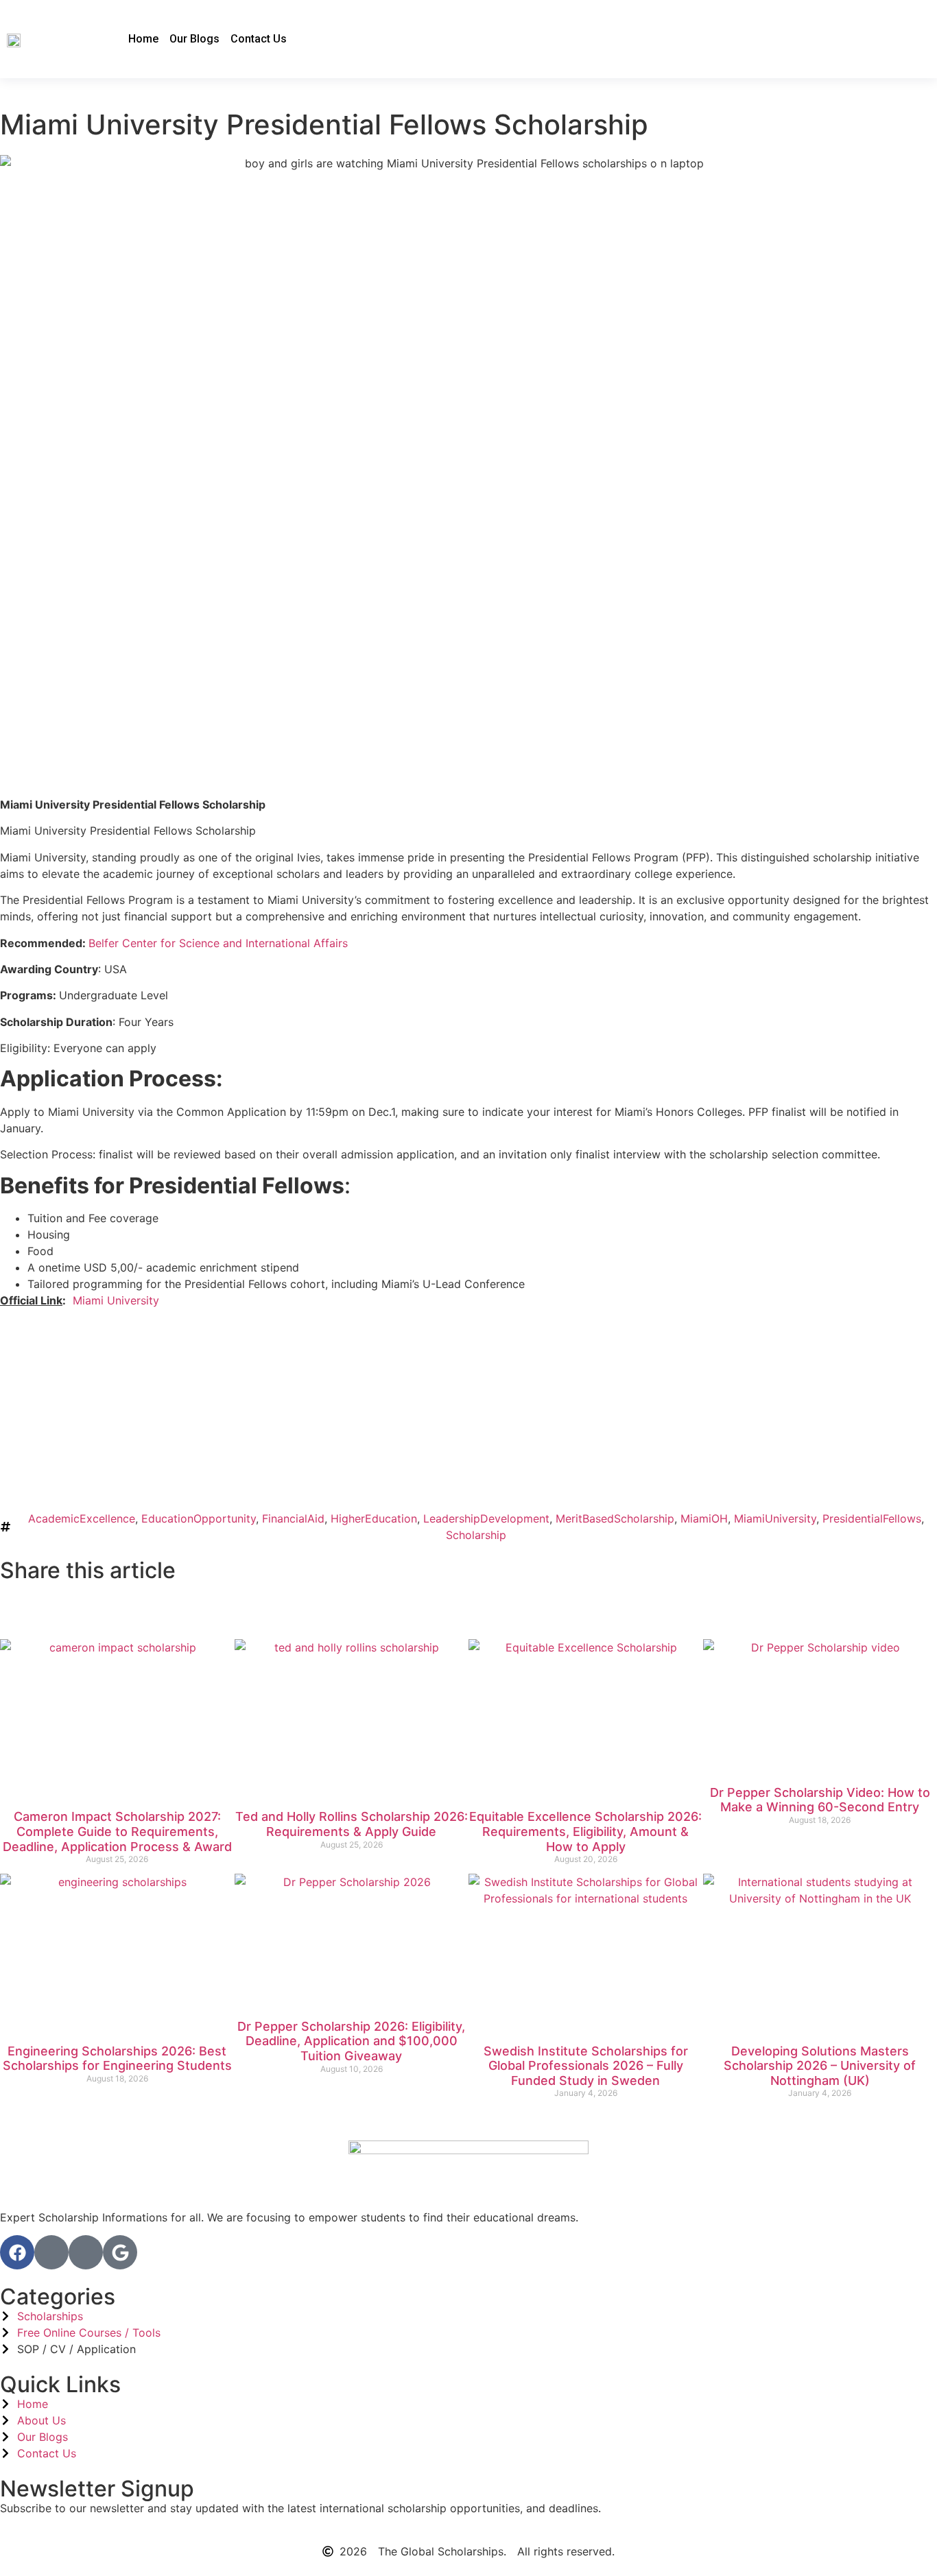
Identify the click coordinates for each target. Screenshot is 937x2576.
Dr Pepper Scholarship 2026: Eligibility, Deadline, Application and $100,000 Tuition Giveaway (351, 2041)
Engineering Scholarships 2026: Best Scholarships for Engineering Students (117, 2059)
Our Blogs (194, 39)
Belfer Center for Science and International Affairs (218, 943)
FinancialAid (293, 1518)
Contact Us (259, 39)
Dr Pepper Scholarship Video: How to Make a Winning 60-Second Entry (820, 1800)
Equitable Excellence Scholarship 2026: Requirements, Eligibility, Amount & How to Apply (585, 1831)
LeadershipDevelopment (486, 1518)
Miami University (116, 1300)
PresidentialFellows (872, 1518)
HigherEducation (374, 1518)
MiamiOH (704, 1518)
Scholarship (476, 1535)
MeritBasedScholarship (615, 1518)
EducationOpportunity (199, 1518)
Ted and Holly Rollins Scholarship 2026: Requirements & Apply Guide (352, 1824)
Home (143, 39)
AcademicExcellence (82, 1518)
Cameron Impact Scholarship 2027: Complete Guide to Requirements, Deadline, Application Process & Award (117, 1831)
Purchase (65, 1471)
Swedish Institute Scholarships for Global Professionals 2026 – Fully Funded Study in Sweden (586, 2066)
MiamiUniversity (775, 1518)
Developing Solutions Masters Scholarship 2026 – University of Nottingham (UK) (820, 2066)
